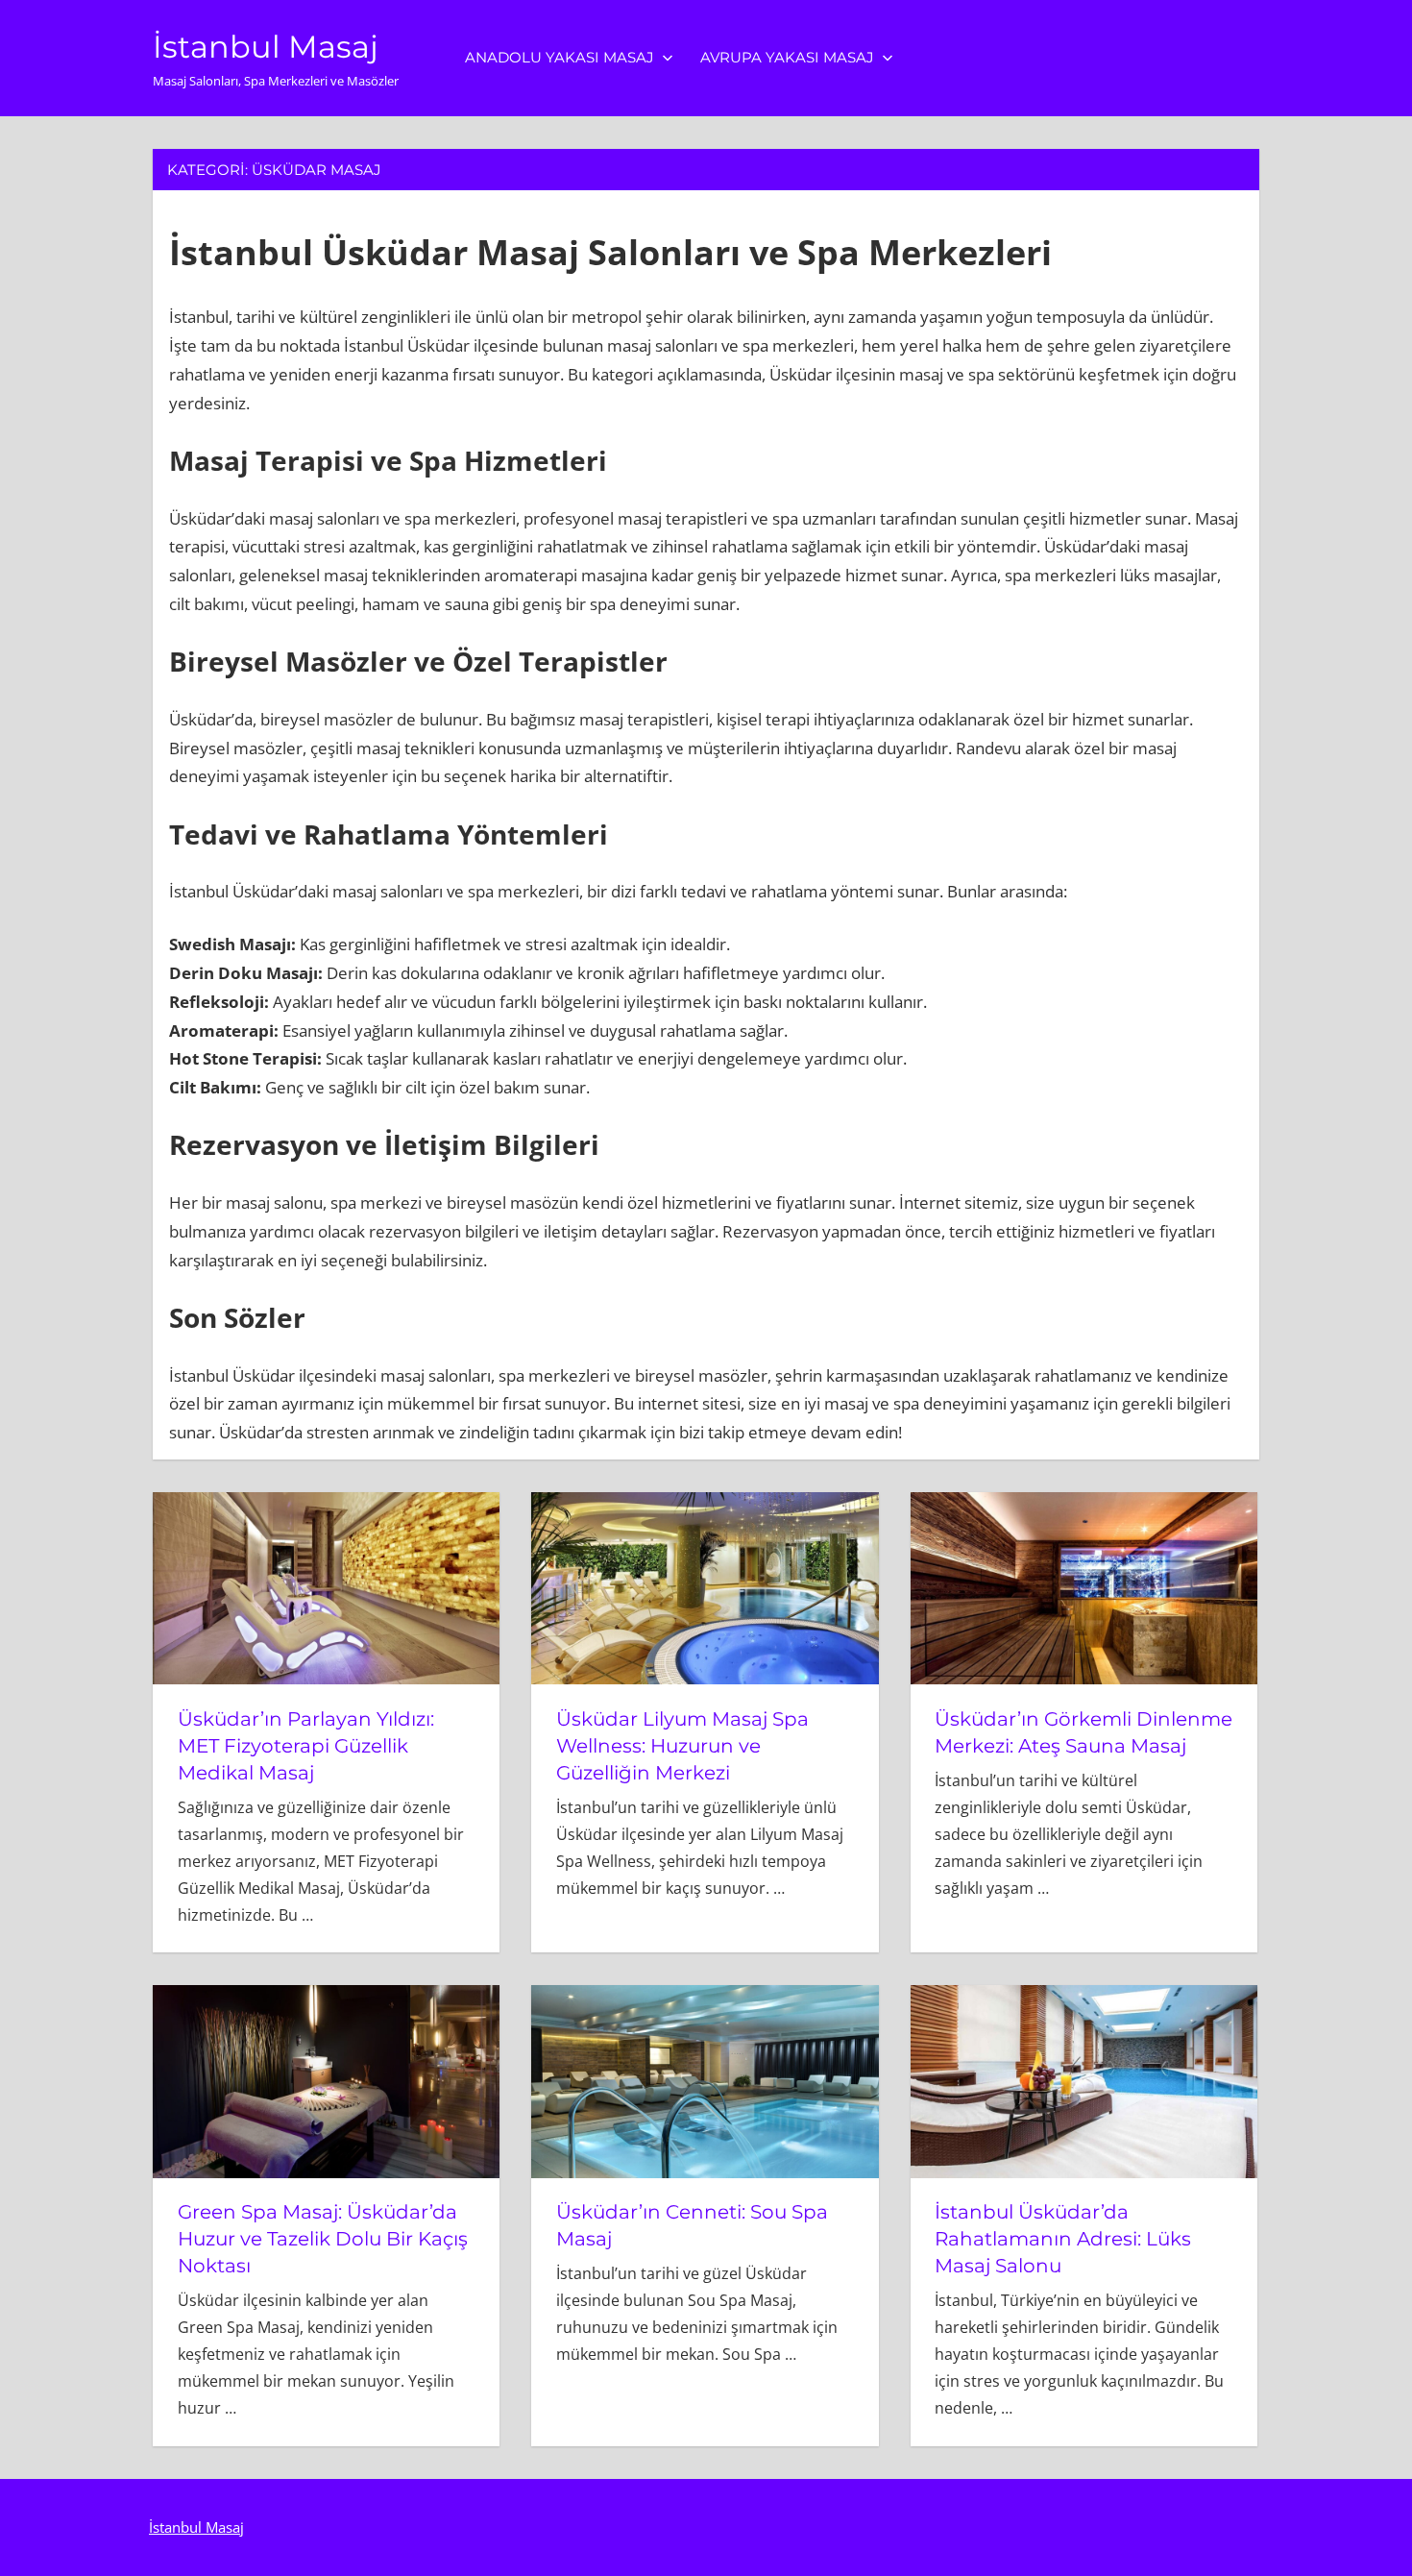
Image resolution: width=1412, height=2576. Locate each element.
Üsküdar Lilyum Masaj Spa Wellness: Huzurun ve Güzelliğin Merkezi (682, 1746)
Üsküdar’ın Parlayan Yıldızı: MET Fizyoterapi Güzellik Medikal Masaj (306, 1746)
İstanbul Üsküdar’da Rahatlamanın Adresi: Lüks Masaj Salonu (1063, 2239)
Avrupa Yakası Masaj (787, 57)
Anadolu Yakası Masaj (560, 57)
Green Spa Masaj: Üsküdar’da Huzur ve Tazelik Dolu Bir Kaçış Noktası (323, 2239)
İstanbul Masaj (266, 47)
